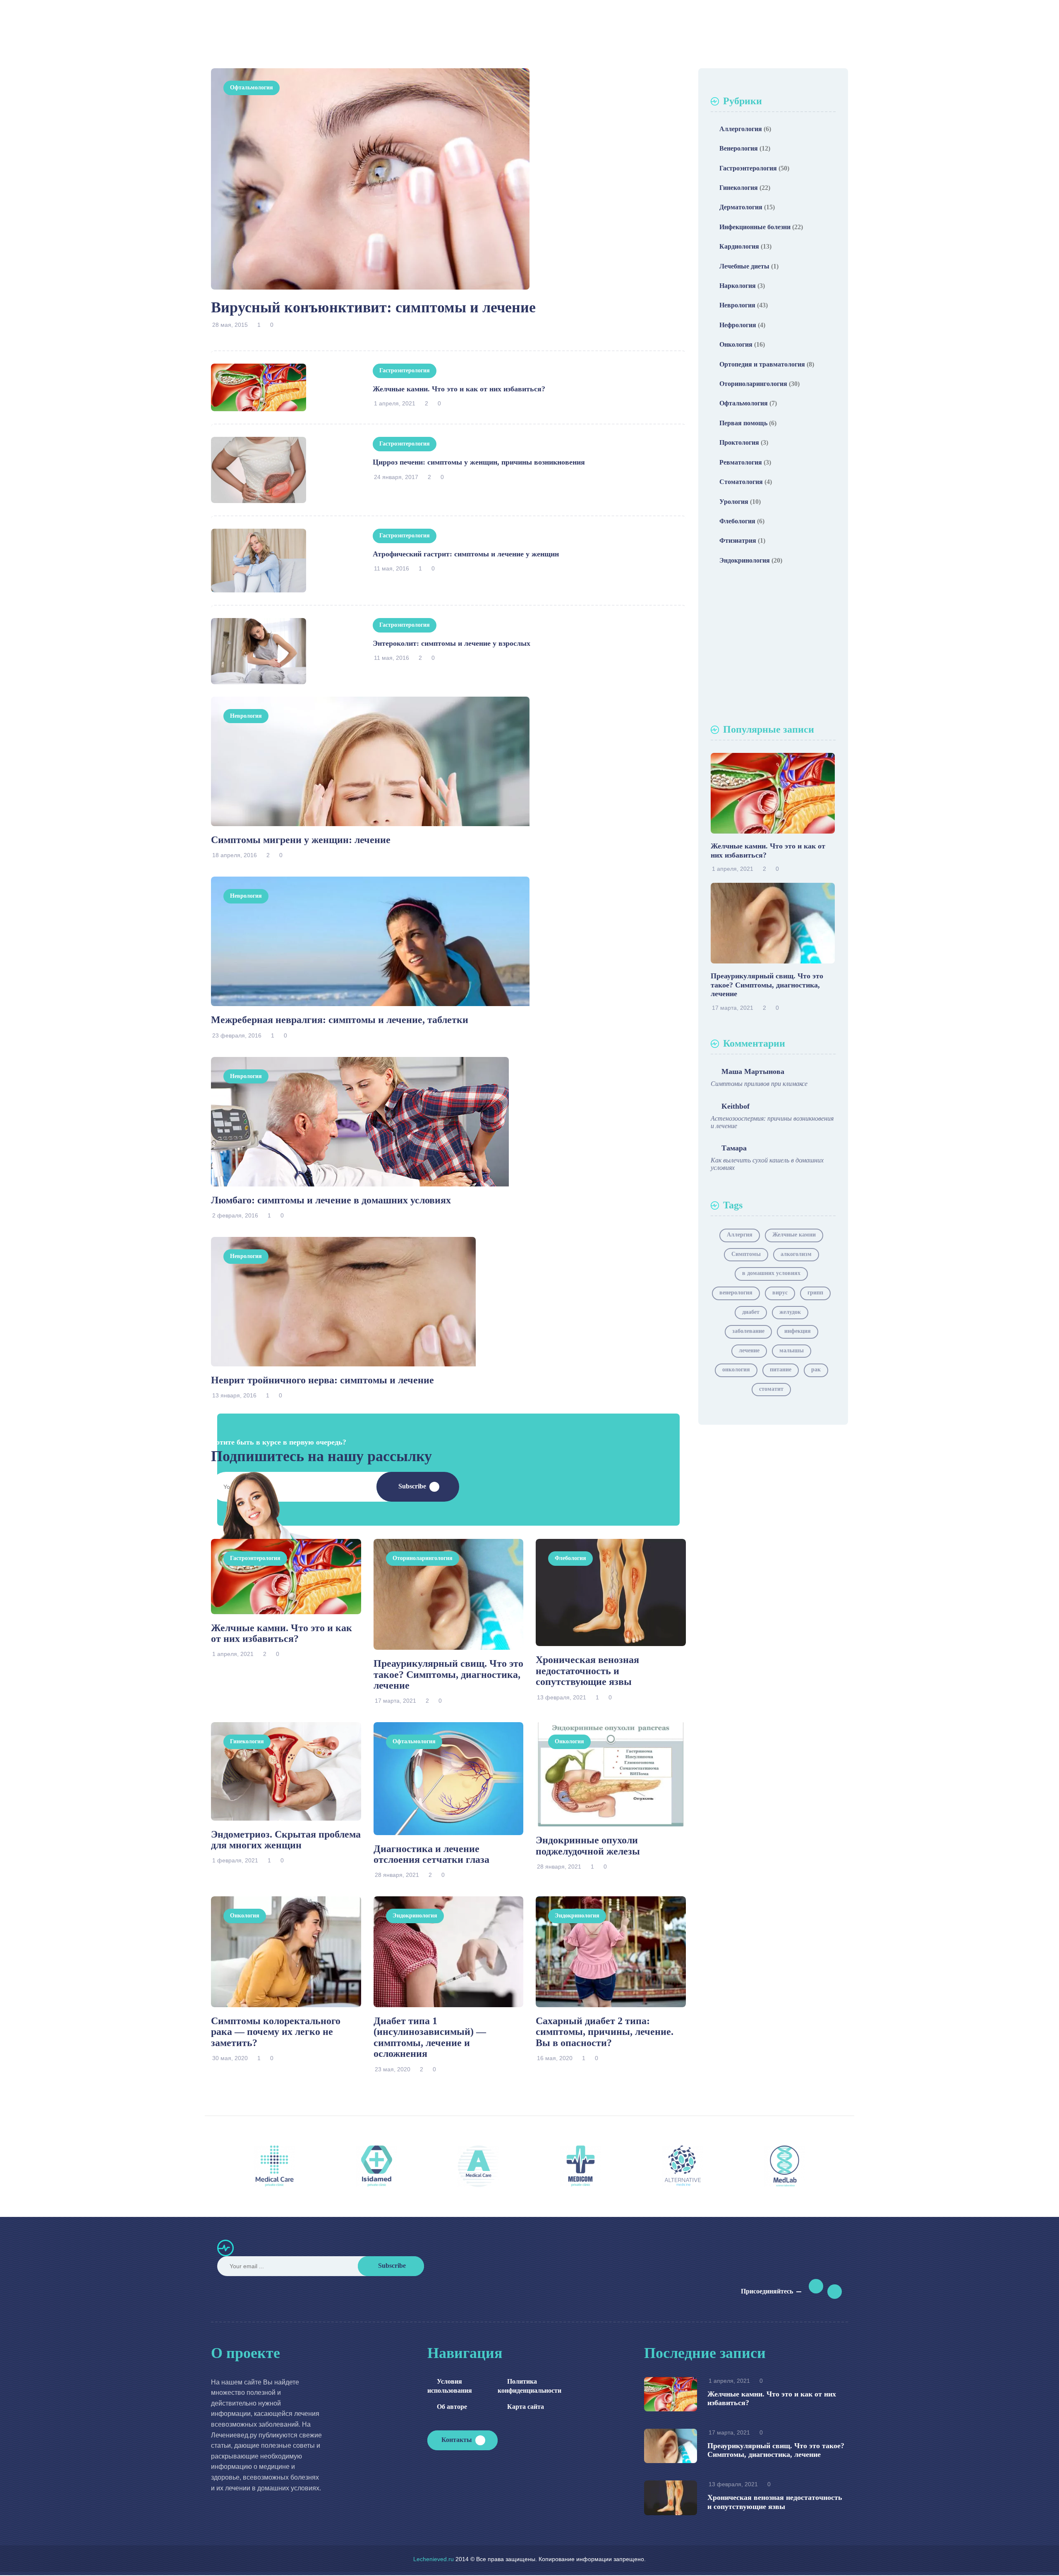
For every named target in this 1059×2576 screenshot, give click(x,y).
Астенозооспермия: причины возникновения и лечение (772, 1122)
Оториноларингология (423, 1558)
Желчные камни (794, 1235)
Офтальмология (252, 87)
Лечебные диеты (744, 266)
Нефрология (738, 325)
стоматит (771, 1389)
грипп (815, 1293)
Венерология (739, 148)
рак (816, 1369)
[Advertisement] (773, 647)
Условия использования (450, 2386)
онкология (736, 1369)
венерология (736, 1293)
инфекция (798, 1331)
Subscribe (412, 1486)
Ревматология (741, 462)
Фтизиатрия (738, 540)
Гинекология (247, 1741)
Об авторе (452, 2407)
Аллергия (740, 1235)
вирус (780, 1293)
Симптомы (746, 1254)
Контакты (457, 2440)
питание (781, 1369)
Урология (734, 502)
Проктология (739, 442)
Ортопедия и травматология (762, 364)
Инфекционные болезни (755, 227)
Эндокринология (415, 1916)
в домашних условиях (771, 1273)
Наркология (738, 286)
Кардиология (739, 246)
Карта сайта (526, 2407)
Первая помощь (743, 423)
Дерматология (741, 207)
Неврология (246, 716)
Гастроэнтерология (405, 370)
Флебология (570, 1558)
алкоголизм (796, 1254)
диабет (751, 1312)
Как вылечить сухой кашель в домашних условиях (767, 1164)
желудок (790, 1312)
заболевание (748, 1331)
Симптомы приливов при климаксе (759, 1084)
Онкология (569, 1741)
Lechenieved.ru (434, 2559)
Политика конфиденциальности (524, 2386)
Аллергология (741, 129)
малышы (792, 1350)
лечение (749, 1350)
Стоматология (741, 482)
